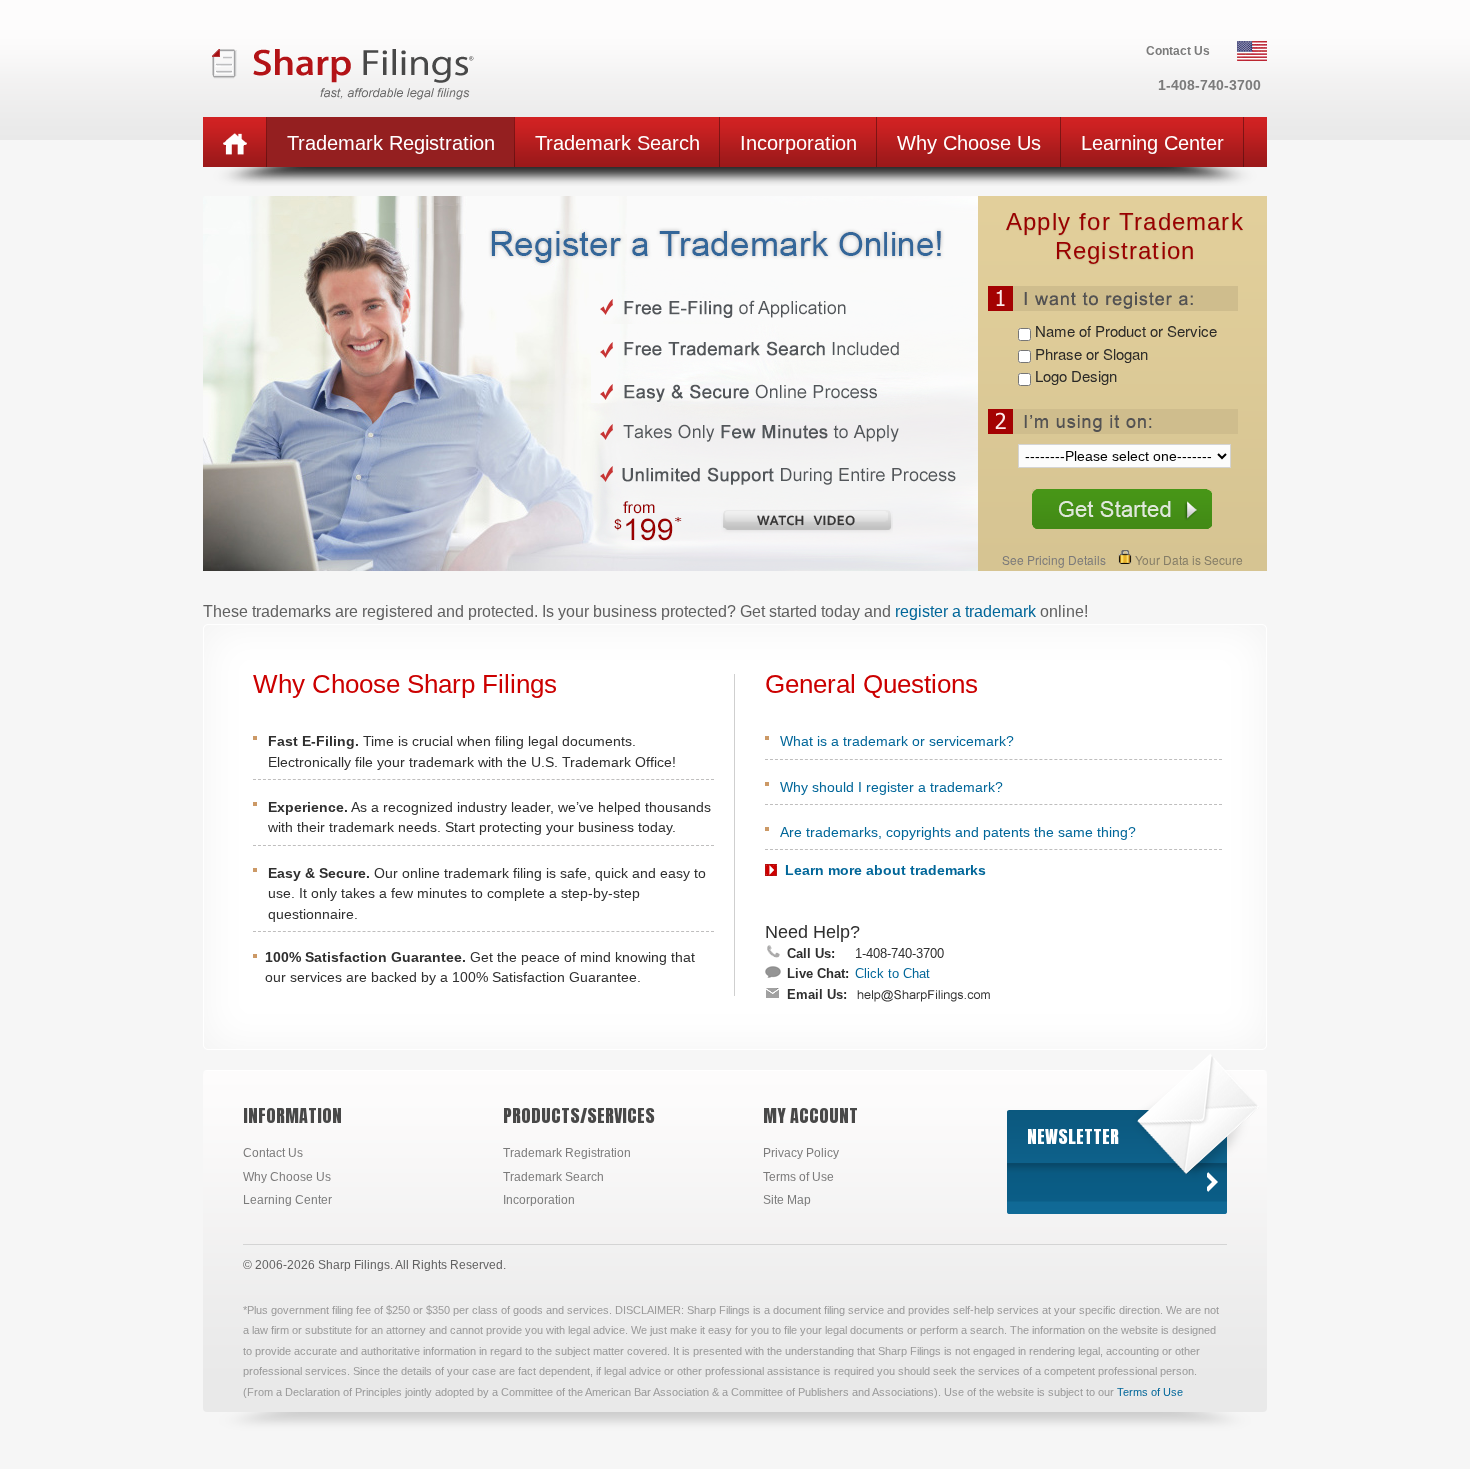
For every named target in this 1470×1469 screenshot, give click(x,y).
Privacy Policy (801, 1153)
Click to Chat (892, 973)
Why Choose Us (287, 1177)
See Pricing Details (1054, 559)
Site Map (787, 1200)
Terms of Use (798, 1177)
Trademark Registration (567, 1153)
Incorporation (539, 1200)
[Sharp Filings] (403, 69)
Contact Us (273, 1153)
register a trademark (965, 611)
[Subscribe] (1212, 1182)
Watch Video (807, 521)
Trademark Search (553, 1177)
